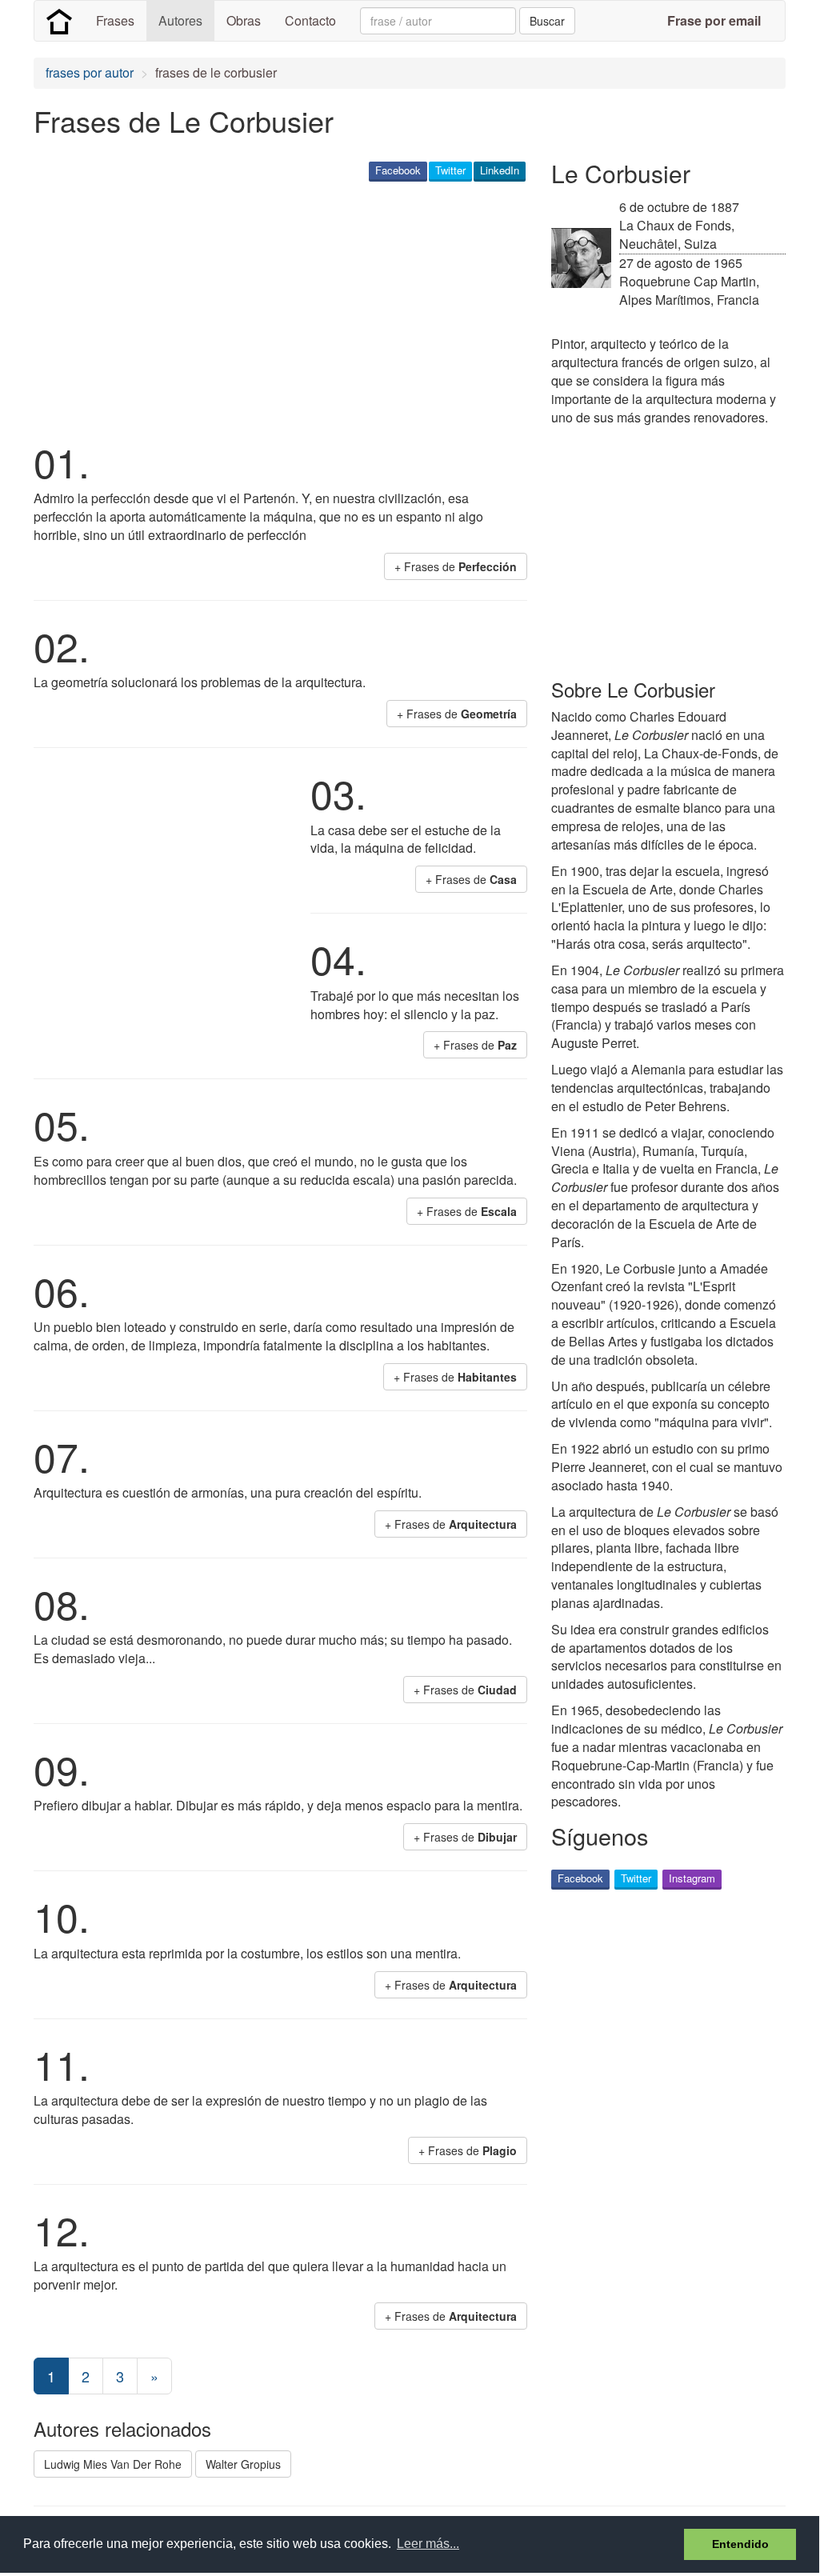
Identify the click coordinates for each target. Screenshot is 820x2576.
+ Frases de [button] (456, 566)
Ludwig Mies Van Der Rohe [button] (113, 2464)
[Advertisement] (325, 309)
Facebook (398, 170)
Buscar (547, 21)
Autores (180, 20)
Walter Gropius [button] (243, 2464)
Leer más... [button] (428, 2544)
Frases (115, 20)
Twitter (450, 170)
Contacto (310, 20)
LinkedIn (500, 170)
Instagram (692, 1878)
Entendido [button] (740, 2544)
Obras (244, 20)
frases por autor (90, 72)
